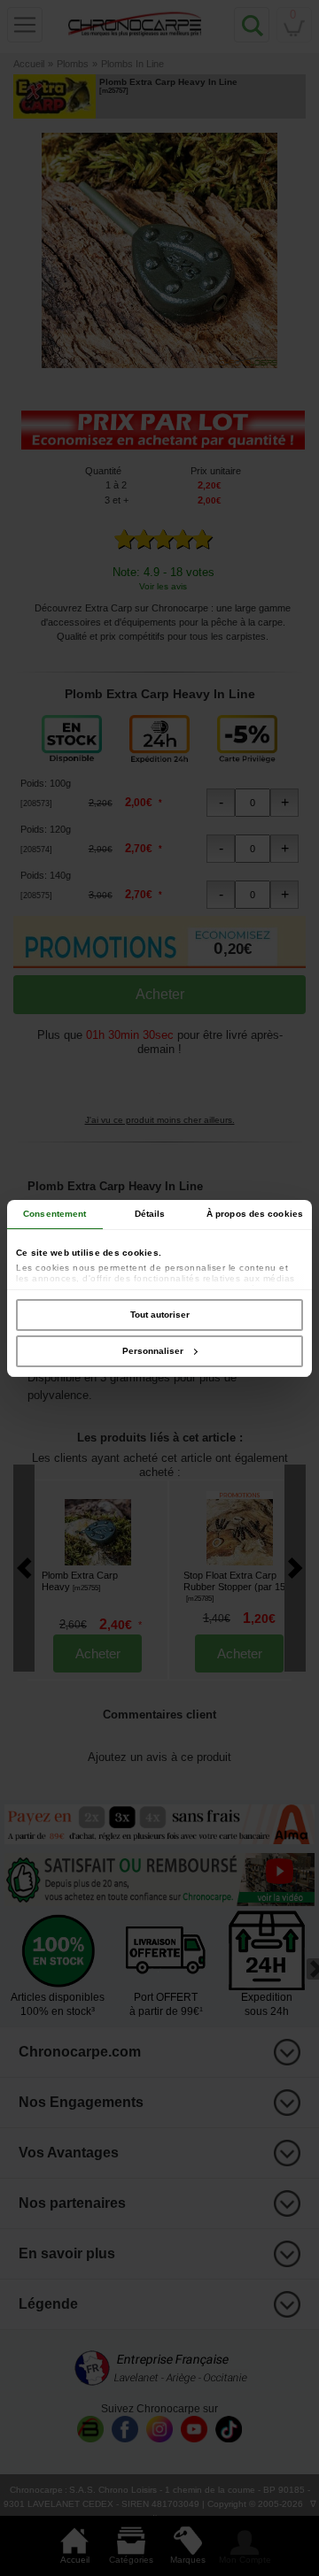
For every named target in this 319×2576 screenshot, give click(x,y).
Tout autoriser (160, 1315)
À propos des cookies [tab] (255, 1214)
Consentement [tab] (54, 1214)
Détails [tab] (150, 1214)
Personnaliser (153, 1351)
